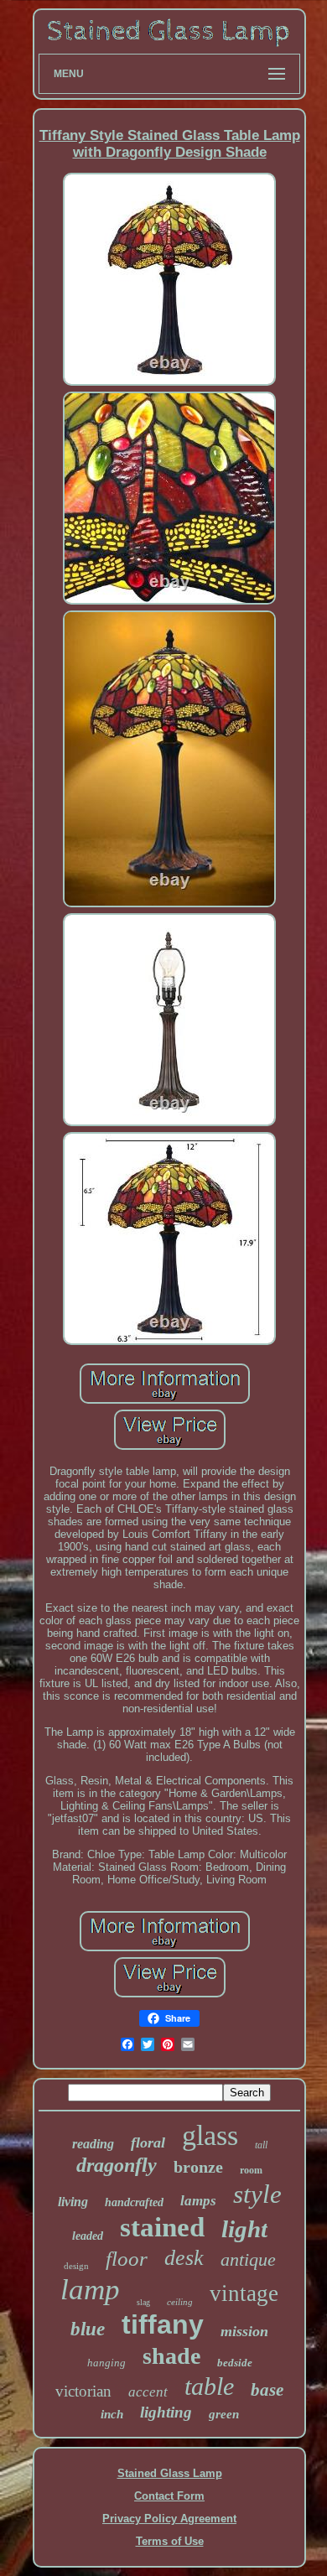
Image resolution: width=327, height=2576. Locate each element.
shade (171, 2356)
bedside (235, 2363)
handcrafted (134, 2202)
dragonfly (117, 2165)
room (251, 2170)
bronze (198, 2167)
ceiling (180, 2302)
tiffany (163, 2324)
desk (184, 2258)
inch (112, 2414)
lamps (198, 2201)
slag (143, 2302)
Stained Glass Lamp (170, 2473)
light (244, 2229)
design (76, 2266)
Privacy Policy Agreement (169, 2519)
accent (148, 2392)
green (224, 2414)
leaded (88, 2236)
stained (162, 2227)
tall (261, 2145)
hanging (106, 2363)
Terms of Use (170, 2541)
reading (93, 2144)
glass (210, 2135)
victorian (83, 2391)
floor (127, 2259)
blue (88, 2329)
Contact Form (169, 2496)
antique (248, 2259)
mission (244, 2331)
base (267, 2390)
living (73, 2202)
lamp (90, 2290)
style (257, 2194)
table (209, 2386)
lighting (166, 2412)
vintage (244, 2293)
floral (148, 2142)
